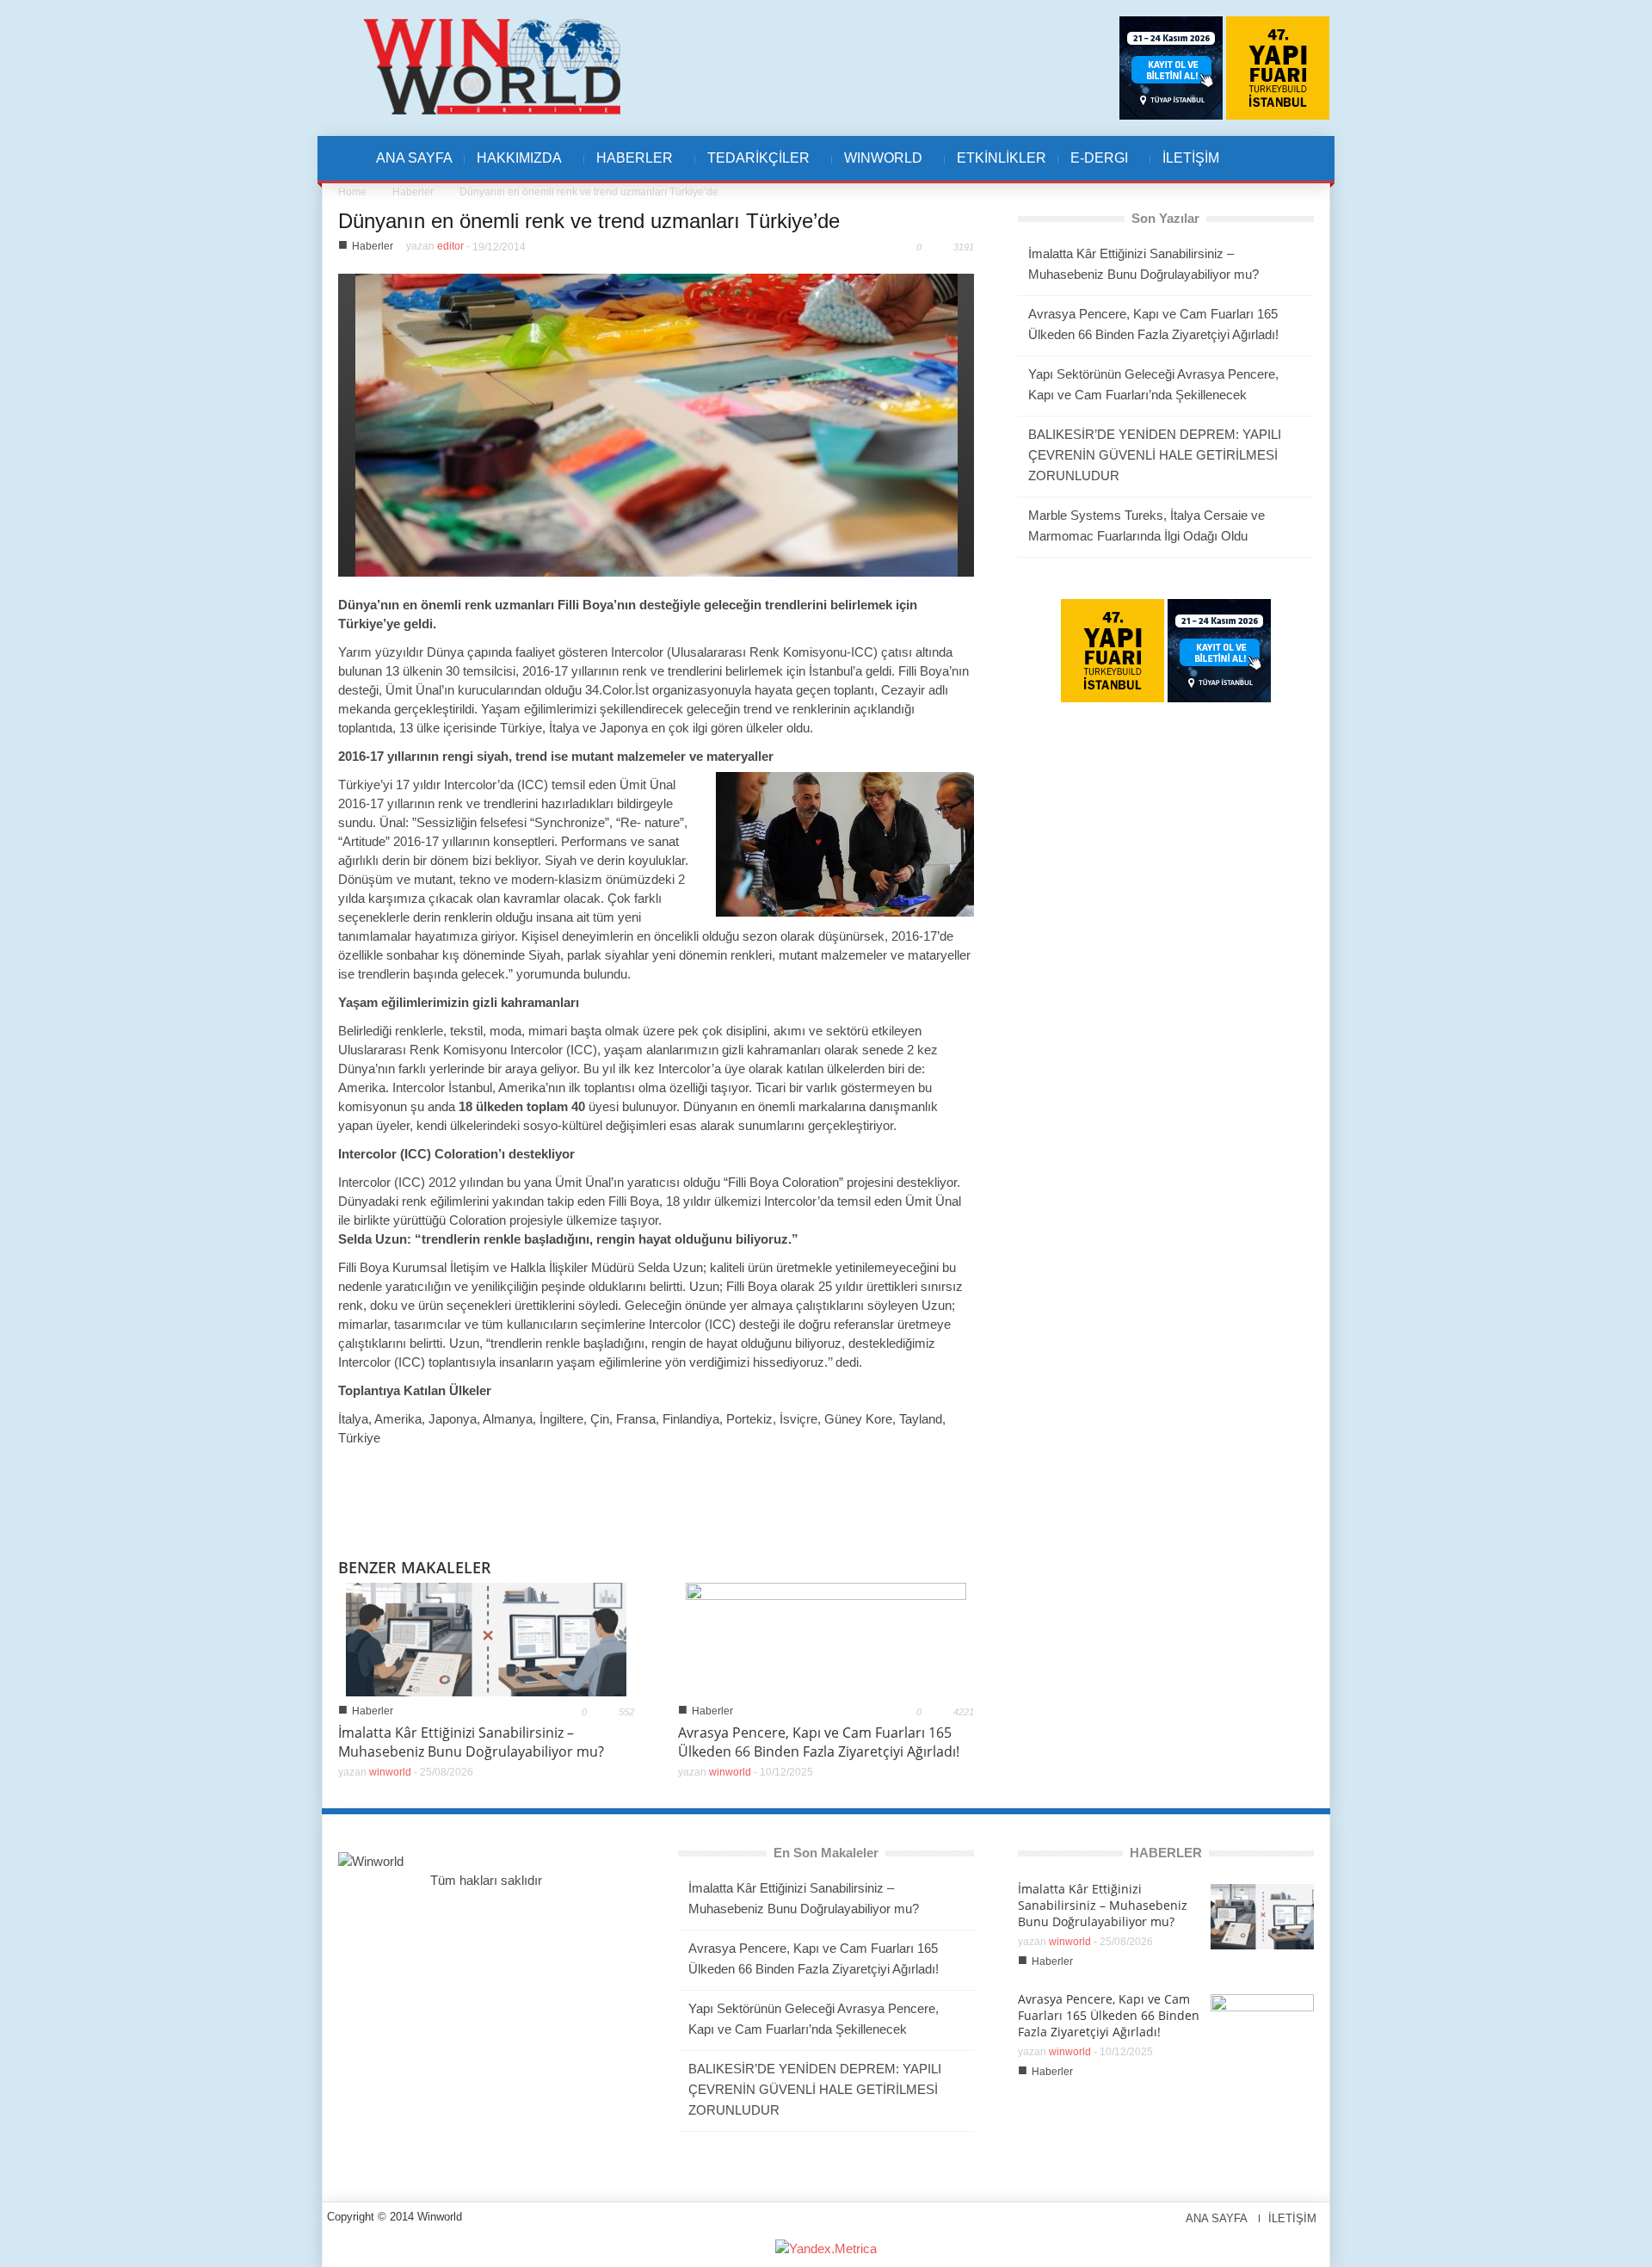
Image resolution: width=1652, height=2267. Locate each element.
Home (352, 192)
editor (450, 246)
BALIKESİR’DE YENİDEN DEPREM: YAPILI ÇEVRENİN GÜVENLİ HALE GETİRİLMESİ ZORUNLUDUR (1155, 455)
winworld (390, 1772)
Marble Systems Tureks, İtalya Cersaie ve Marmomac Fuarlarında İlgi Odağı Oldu (1147, 525)
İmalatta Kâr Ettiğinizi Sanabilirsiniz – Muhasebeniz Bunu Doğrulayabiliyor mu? (471, 1742)
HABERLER (629, 167)
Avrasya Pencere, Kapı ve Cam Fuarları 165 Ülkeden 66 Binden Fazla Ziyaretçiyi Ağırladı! (819, 1742)
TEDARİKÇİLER (752, 167)
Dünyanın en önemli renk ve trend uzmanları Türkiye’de (589, 221)
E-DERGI (1093, 167)
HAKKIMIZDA (513, 167)
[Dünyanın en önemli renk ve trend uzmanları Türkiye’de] (656, 424)
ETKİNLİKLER (1002, 158)
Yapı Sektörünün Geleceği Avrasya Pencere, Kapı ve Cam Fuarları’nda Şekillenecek (1153, 384)
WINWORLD (877, 167)
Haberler (413, 192)
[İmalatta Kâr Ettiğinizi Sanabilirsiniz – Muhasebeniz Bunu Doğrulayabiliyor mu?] (486, 1638)
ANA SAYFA (414, 158)
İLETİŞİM (1191, 158)
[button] (1271, 158)
